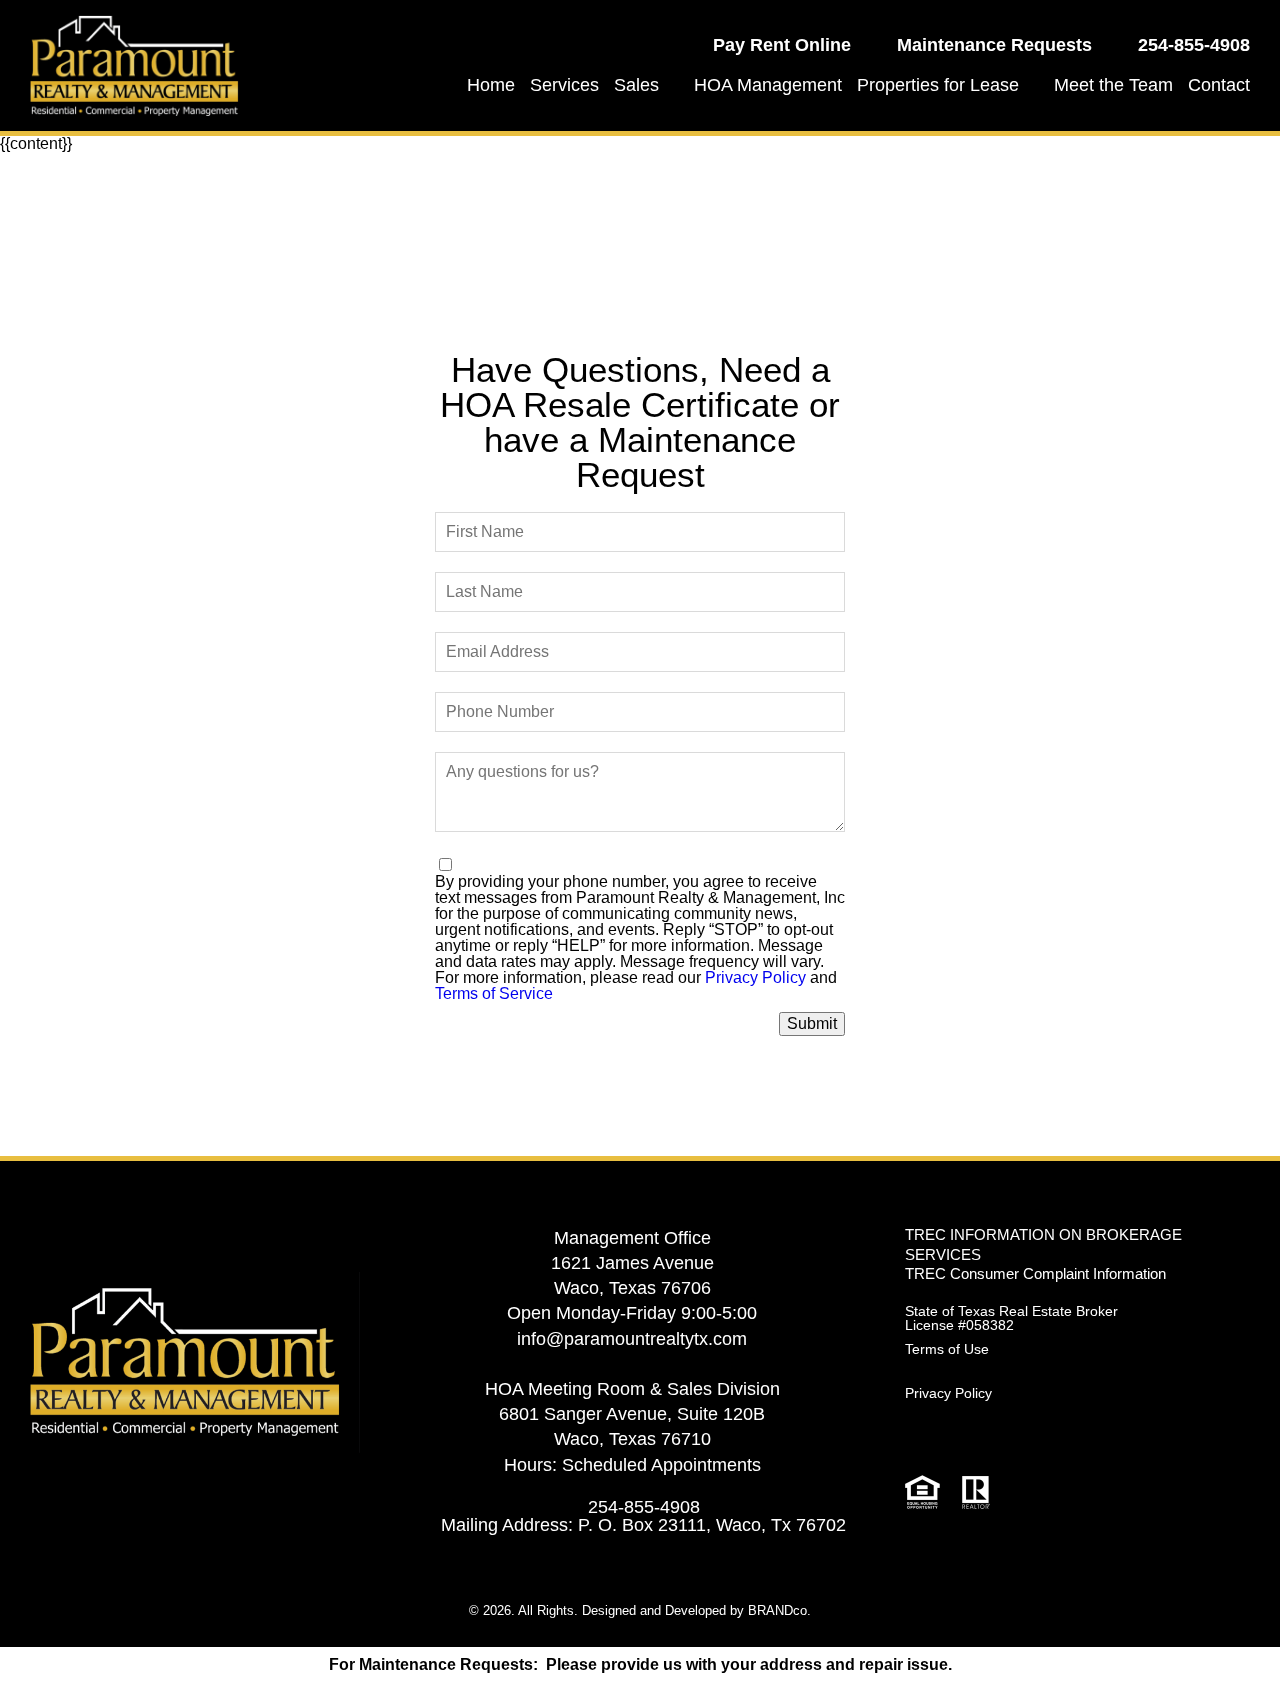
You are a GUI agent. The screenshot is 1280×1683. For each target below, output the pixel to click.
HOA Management (768, 85)
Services (564, 85)
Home (491, 85)
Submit (812, 1023)
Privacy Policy (755, 977)
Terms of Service (494, 993)
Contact (1219, 85)
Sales (636, 85)
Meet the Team (1113, 85)
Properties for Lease (938, 85)
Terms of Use (947, 1349)
